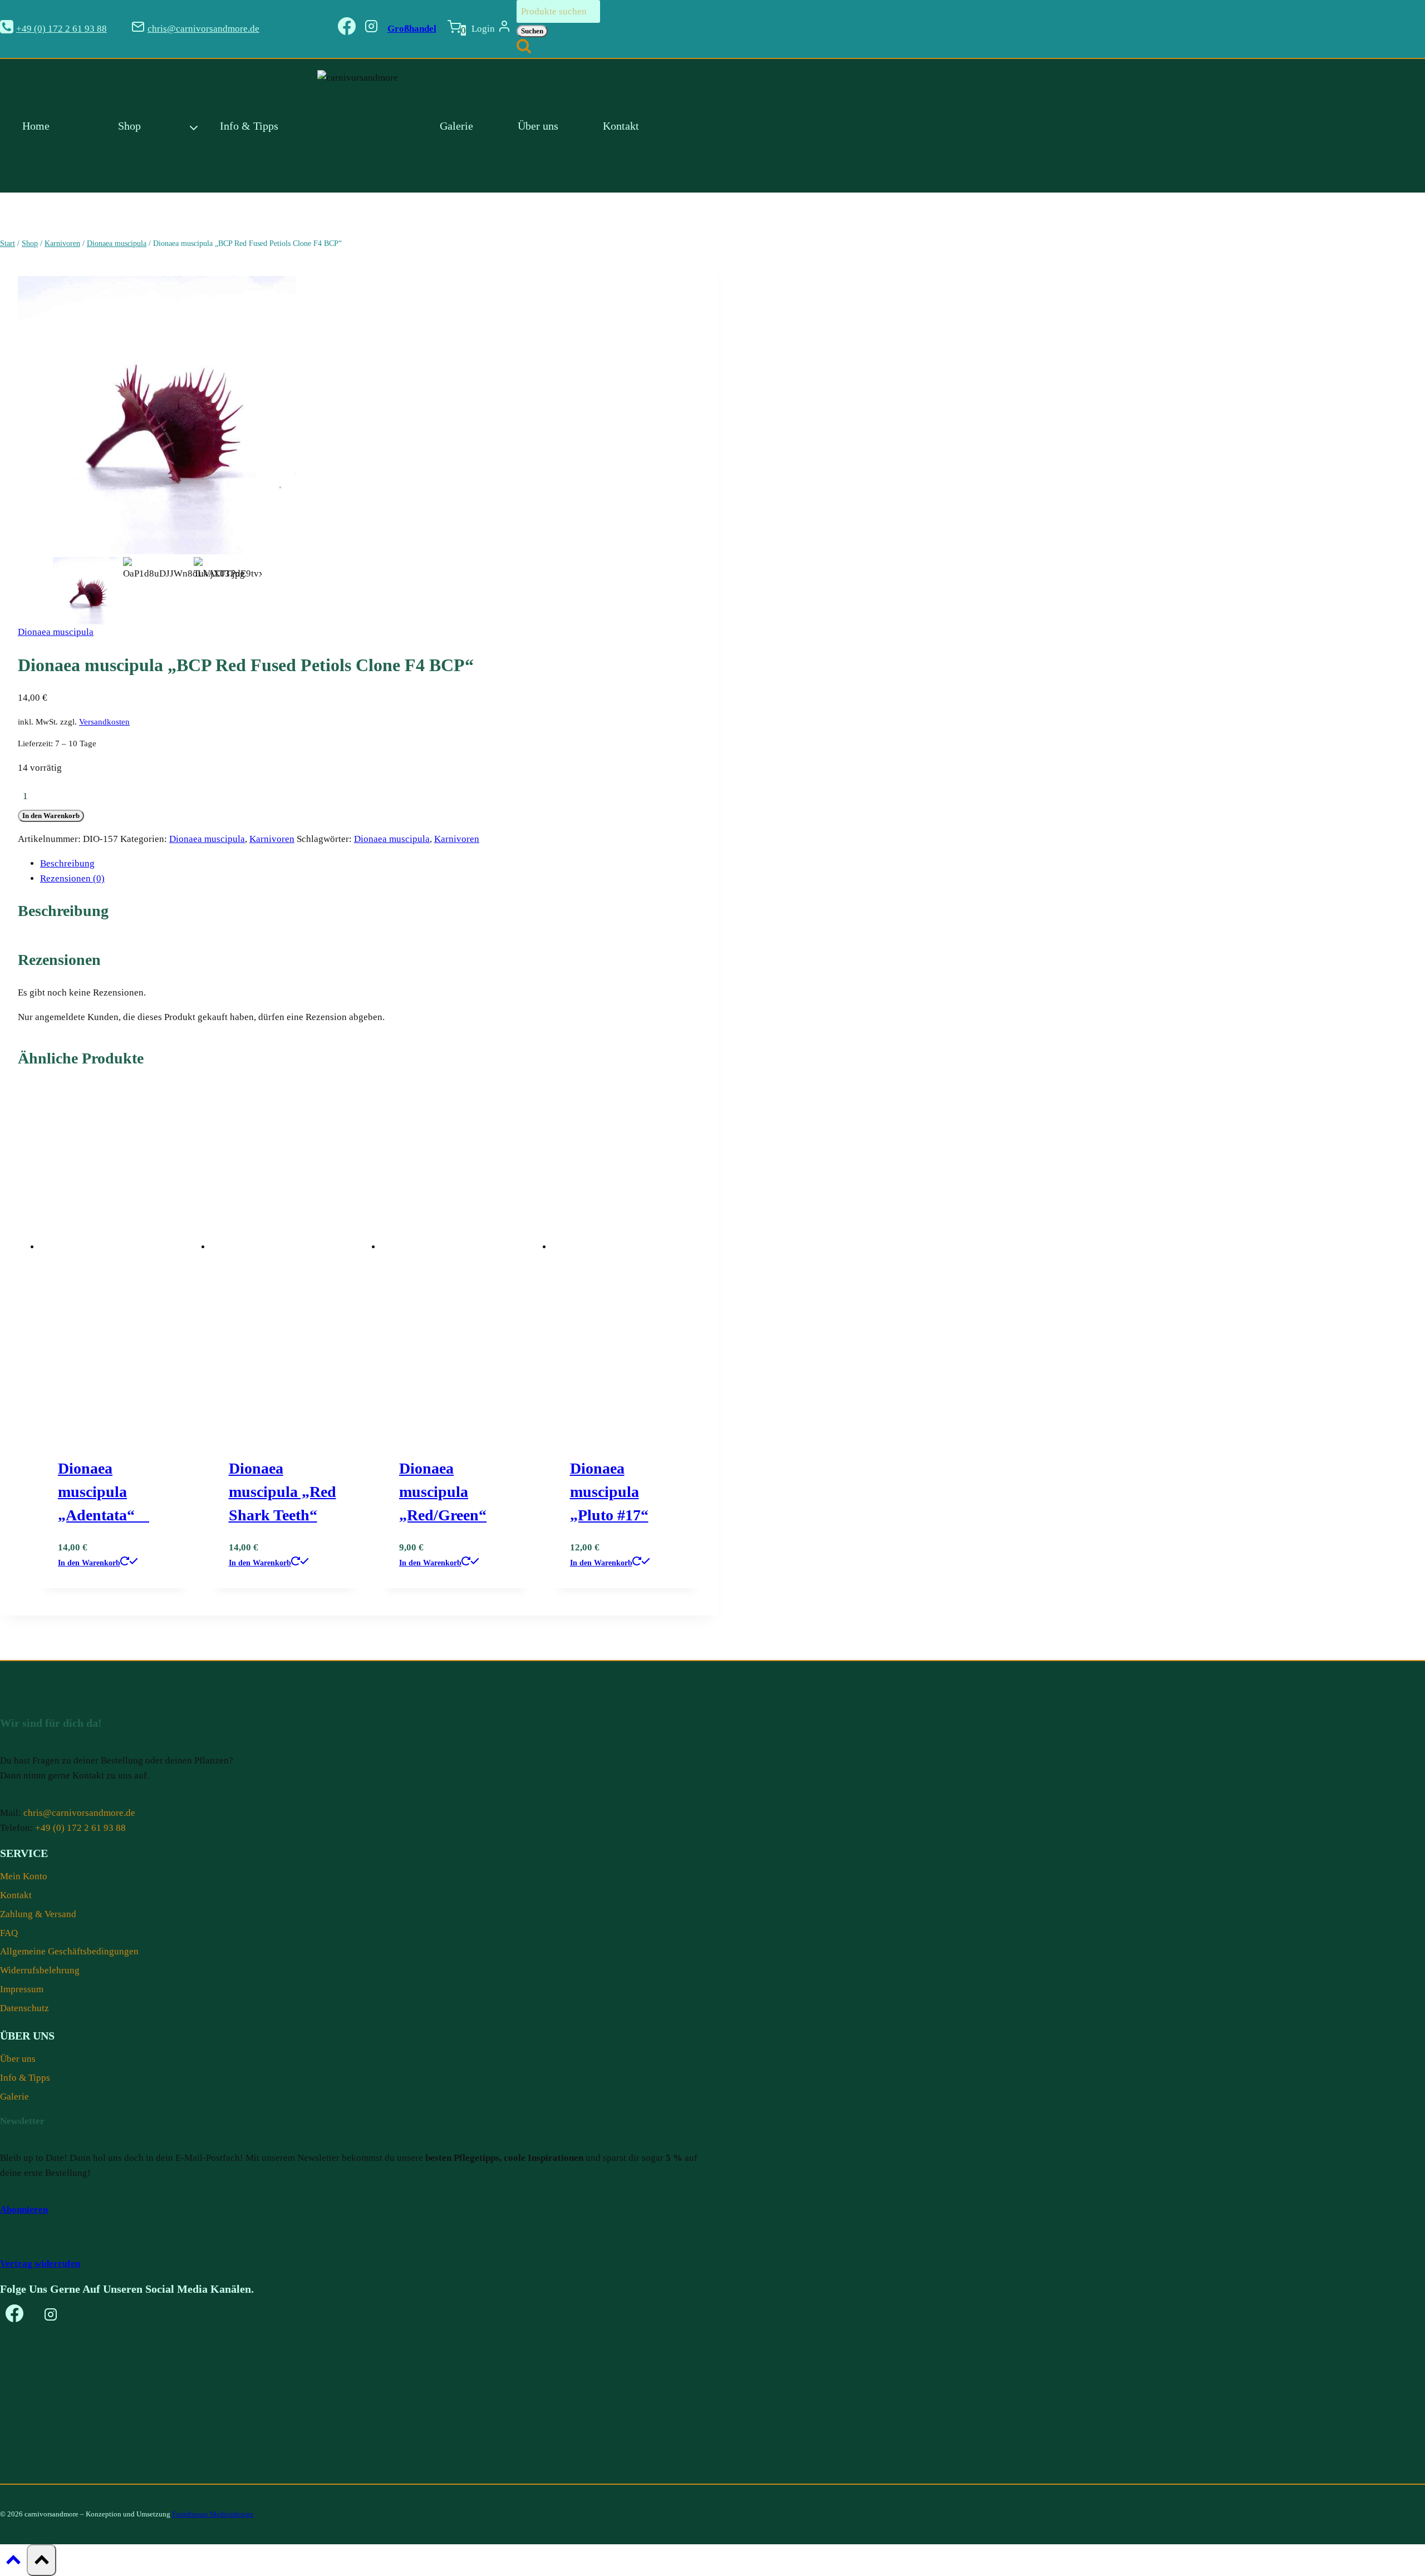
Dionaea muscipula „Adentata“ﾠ (104, 1492)
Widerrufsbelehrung (40, 1970)
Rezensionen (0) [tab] (72, 878)
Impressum (22, 1989)
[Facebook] (347, 29)
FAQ (9, 1933)
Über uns (538, 126)
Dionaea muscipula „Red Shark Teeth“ (282, 1492)
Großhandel (412, 29)
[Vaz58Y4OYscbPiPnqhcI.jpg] (157, 415)
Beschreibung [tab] (67, 863)
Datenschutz (24, 2008)
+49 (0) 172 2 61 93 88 (80, 1828)
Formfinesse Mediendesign (213, 2514)
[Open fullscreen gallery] (285, 543)
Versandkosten (104, 721)
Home (36, 126)
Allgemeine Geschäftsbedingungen (69, 1951)
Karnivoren (272, 839)
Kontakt (621, 126)
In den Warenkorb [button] (89, 1563)
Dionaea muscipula (56, 632)
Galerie (456, 126)
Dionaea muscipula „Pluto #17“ (609, 1492)
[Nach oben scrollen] (13, 2563)
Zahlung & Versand (38, 1914)
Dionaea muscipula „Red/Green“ (443, 1492)
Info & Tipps (249, 126)
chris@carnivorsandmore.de (79, 1813)
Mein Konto (24, 1876)
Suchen (532, 31)
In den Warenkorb (51, 816)
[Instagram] (371, 29)
